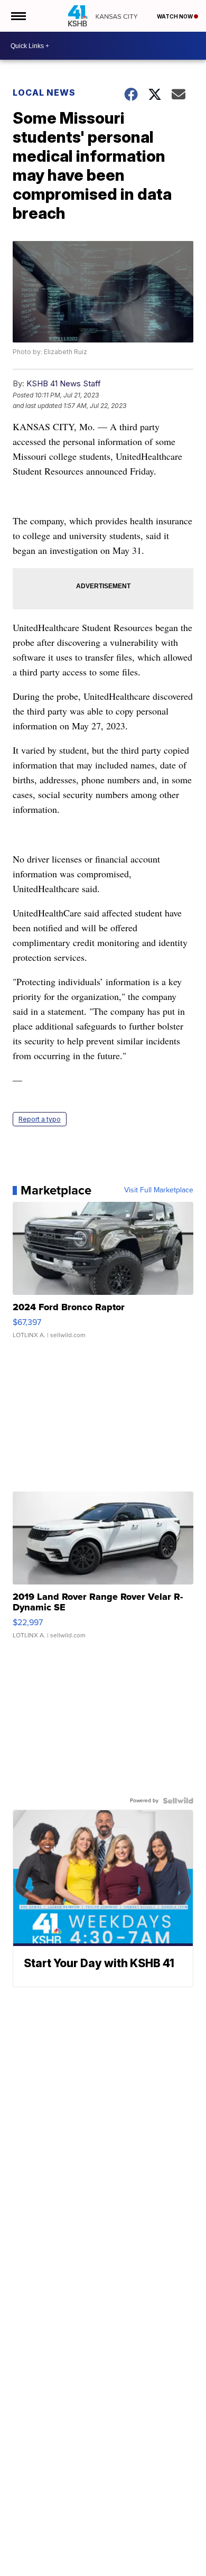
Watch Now (175, 16)
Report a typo (40, 1119)
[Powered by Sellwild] (178, 1801)
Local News (44, 92)
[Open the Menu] (18, 16)
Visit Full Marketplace (159, 1190)
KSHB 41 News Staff (64, 383)
